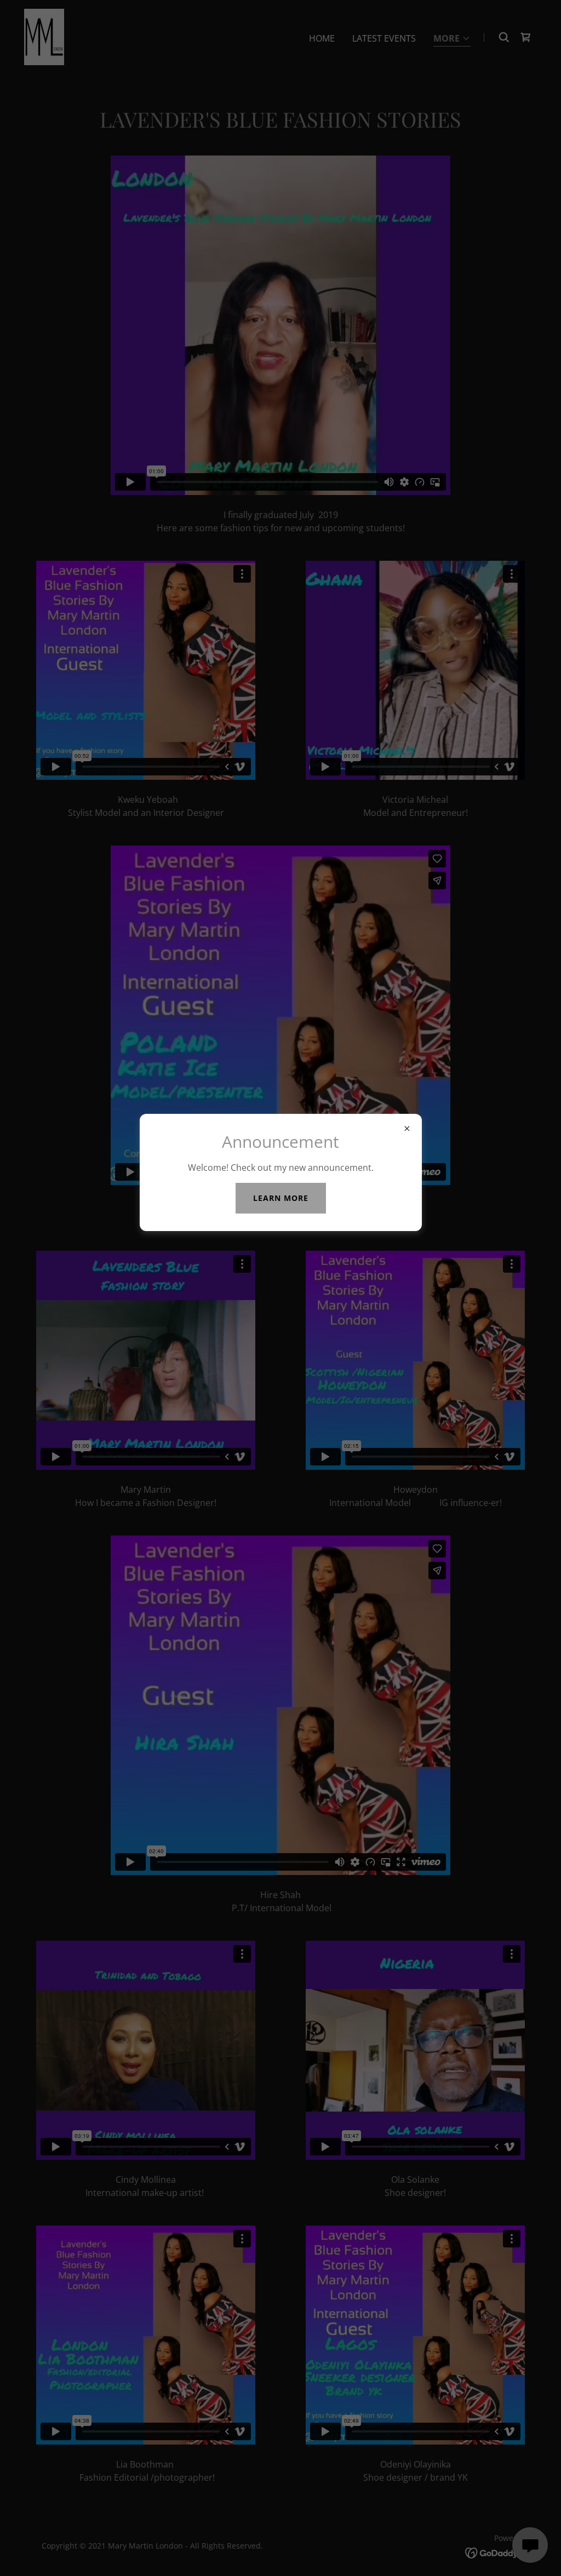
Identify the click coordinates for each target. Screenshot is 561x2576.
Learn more (281, 1198)
